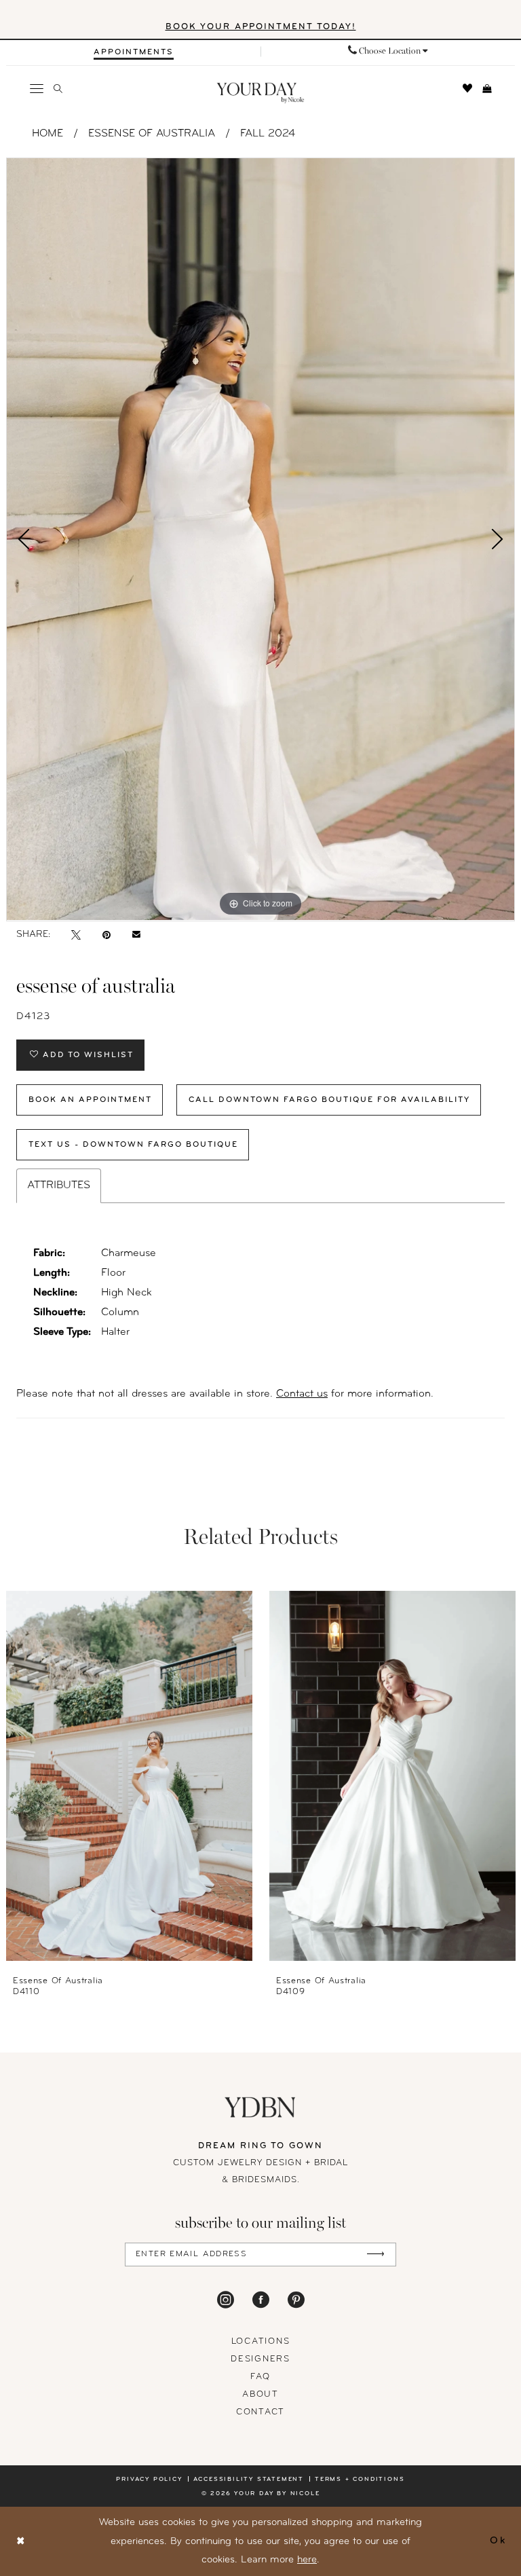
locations (261, 2341)
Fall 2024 (268, 134)
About (260, 2394)
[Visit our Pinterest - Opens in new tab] (296, 2300)
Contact (260, 2412)
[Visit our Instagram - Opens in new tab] (226, 2300)
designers (260, 2359)
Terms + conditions (360, 2479)
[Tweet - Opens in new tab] (76, 935)
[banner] (261, 93)
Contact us (302, 1394)
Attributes (59, 1185)
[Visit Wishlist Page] (468, 88)
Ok (498, 2541)
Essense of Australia (152, 134)
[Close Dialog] (21, 2542)
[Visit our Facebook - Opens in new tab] (261, 2300)
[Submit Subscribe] (375, 2255)
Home (47, 134)
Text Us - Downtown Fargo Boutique (133, 1145)
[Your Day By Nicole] (260, 2107)
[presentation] (129, 1776)
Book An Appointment (90, 1100)
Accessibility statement (249, 2479)
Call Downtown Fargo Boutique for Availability (329, 1100)
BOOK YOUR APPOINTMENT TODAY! (261, 27)
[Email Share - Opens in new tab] (136, 935)
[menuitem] (133, 52)
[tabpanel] (260, 539)
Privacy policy (149, 2479)
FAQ (260, 2377)
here (307, 2560)
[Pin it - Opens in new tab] (107, 935)
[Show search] (58, 89)
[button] (37, 88)
